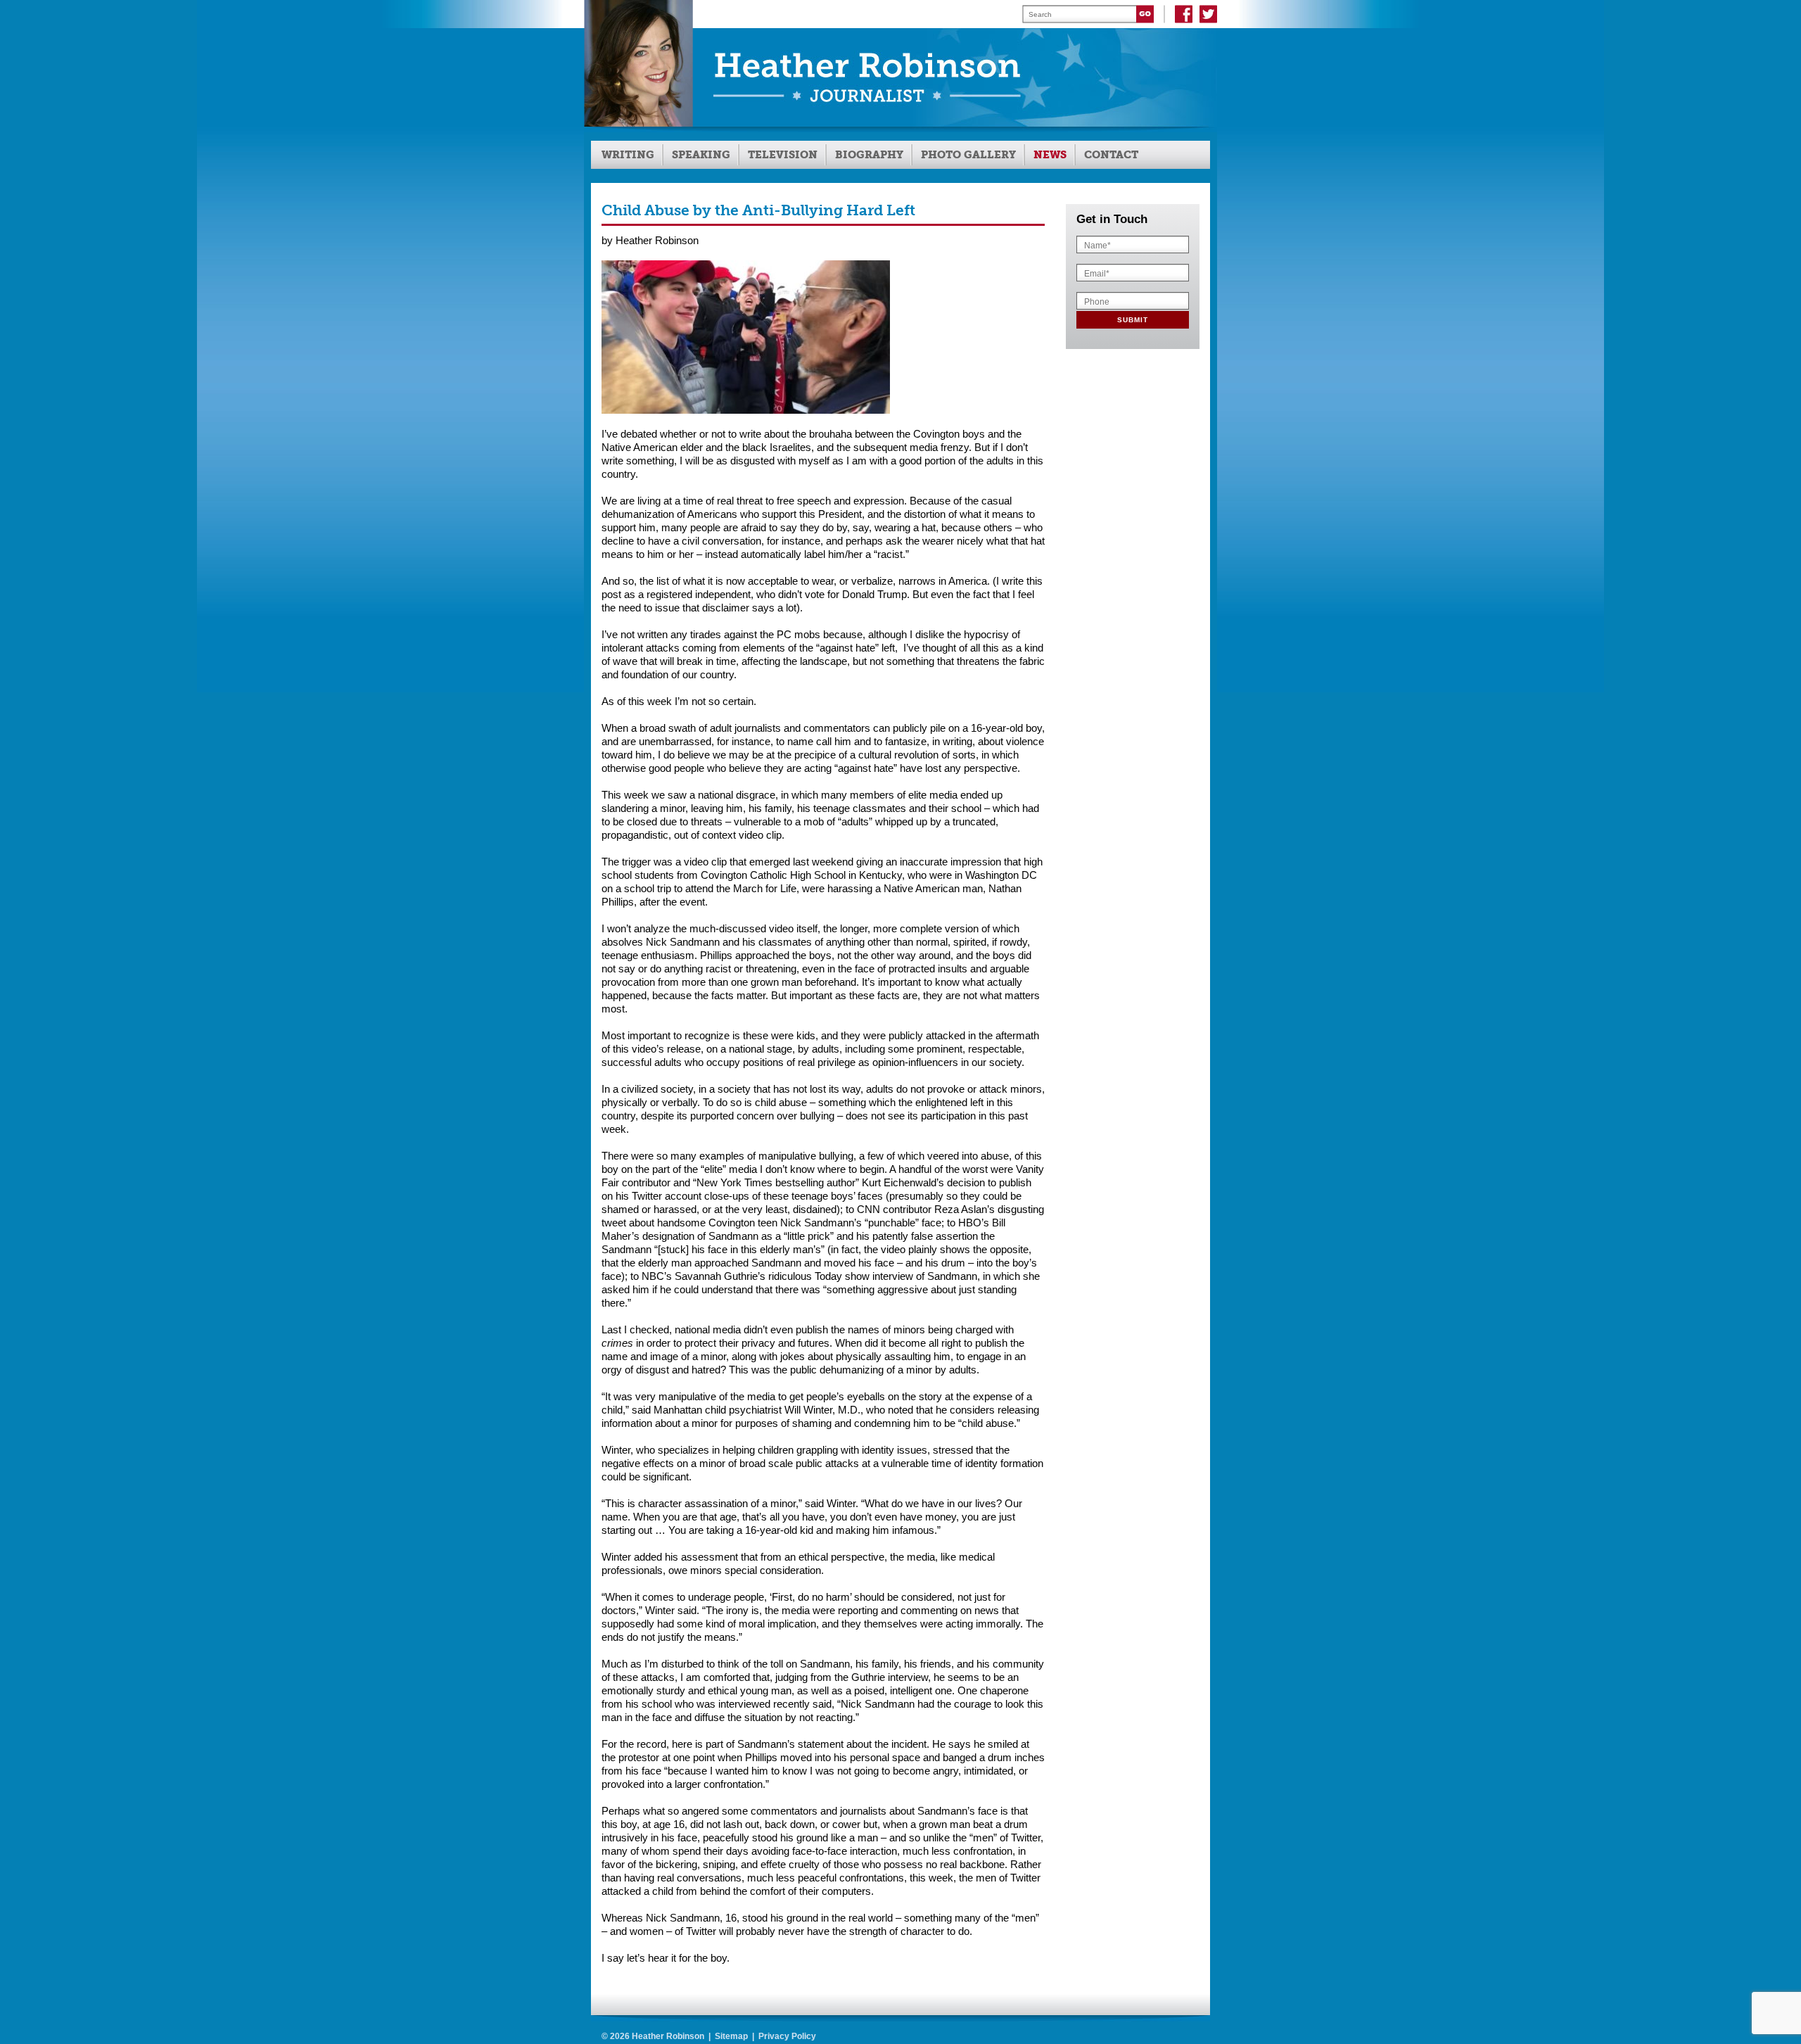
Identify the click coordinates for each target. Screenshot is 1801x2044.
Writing (628, 155)
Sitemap (731, 2036)
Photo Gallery (968, 155)
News (1050, 155)
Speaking (701, 155)
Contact (1111, 155)
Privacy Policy (787, 2036)
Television (783, 155)
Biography (869, 155)
